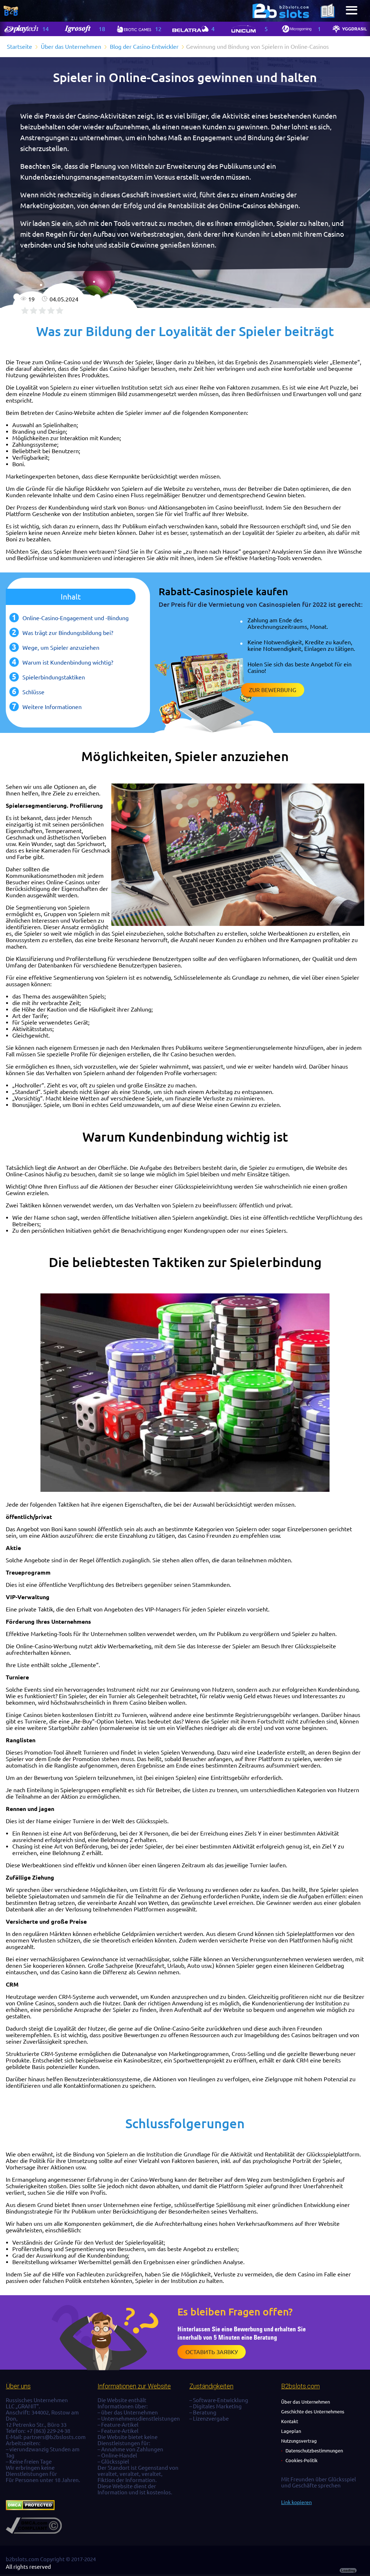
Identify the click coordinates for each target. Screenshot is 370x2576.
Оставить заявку (212, 2352)
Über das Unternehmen (306, 2402)
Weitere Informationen (52, 707)
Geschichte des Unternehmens (313, 2412)
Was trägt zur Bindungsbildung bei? (68, 633)
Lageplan (291, 2431)
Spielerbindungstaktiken (54, 677)
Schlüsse (33, 692)
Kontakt (290, 2421)
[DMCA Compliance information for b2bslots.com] (34, 2532)
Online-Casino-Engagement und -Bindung (76, 618)
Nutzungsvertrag (299, 2441)
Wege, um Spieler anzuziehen (61, 648)
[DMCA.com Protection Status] (30, 2508)
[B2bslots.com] (281, 11)
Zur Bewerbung (273, 690)
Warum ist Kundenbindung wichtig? (68, 662)
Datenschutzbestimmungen (314, 2451)
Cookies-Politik (302, 2460)
